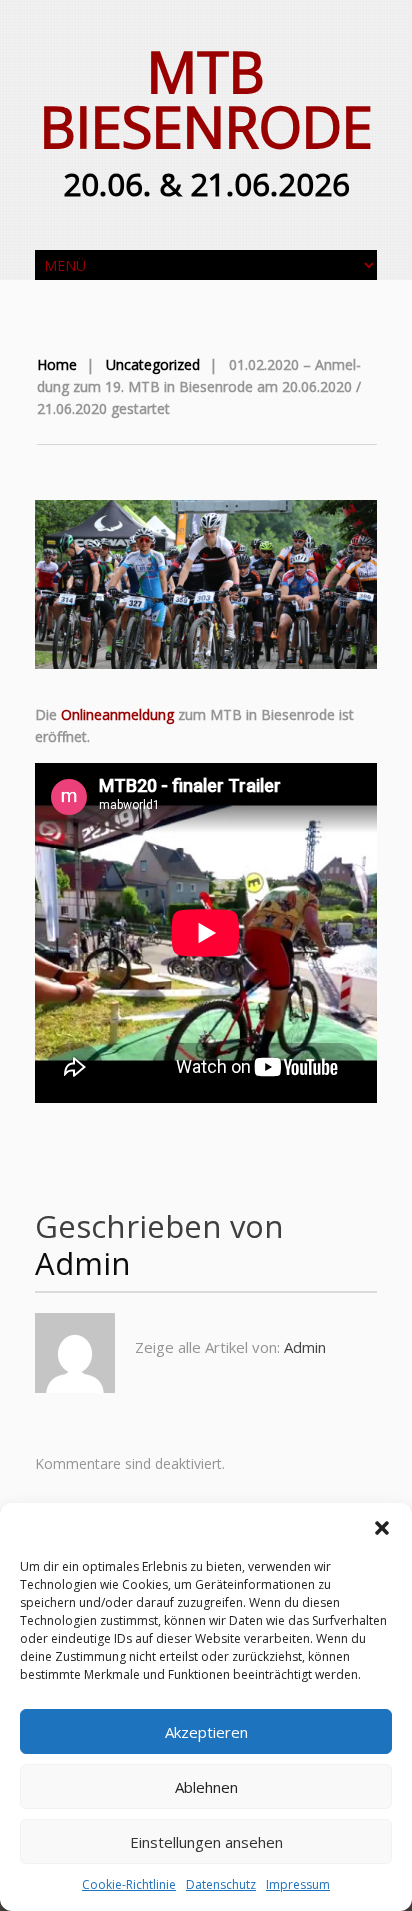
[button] (382, 1528)
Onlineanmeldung (117, 714)
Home (57, 364)
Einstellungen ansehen (206, 1842)
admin (83, 1263)
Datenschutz (221, 1884)
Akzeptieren (206, 1732)
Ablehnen (206, 1787)
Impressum (298, 1884)
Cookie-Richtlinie (129, 1884)
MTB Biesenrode (206, 98)
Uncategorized (153, 364)
